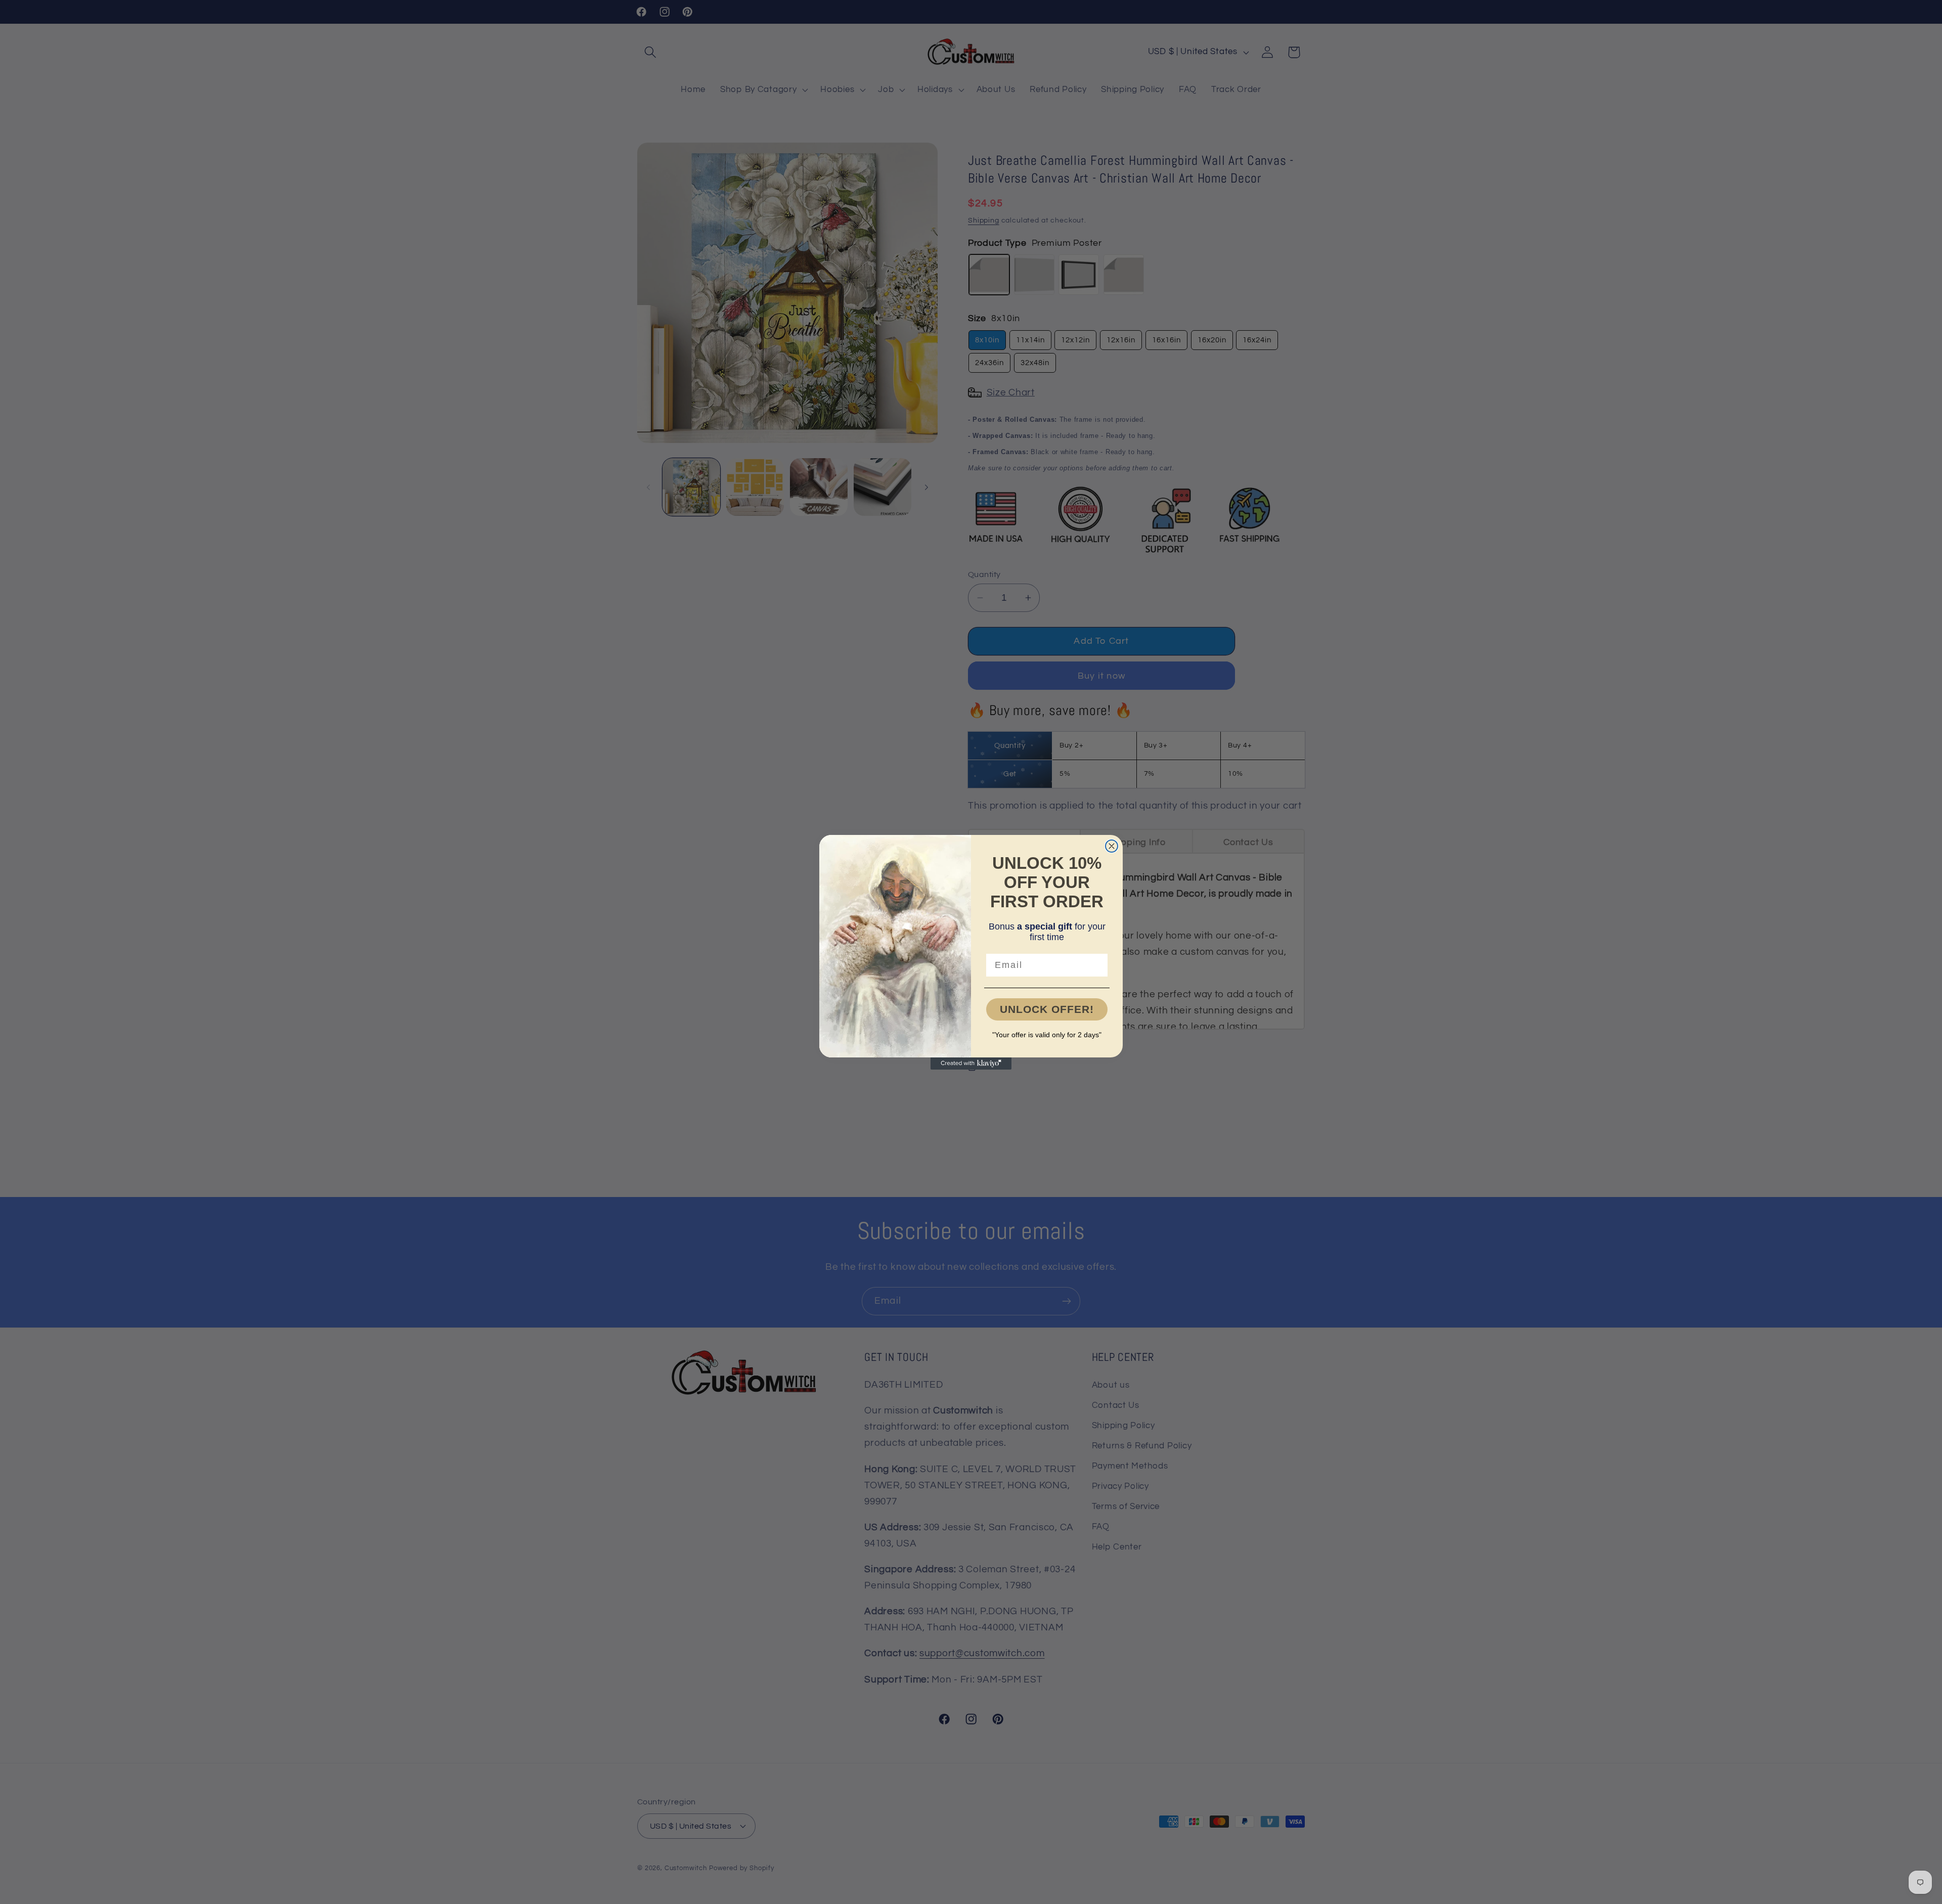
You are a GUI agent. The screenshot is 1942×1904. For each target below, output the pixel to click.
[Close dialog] (1112, 846)
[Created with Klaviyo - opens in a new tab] (971, 1064)
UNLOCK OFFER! (1047, 1009)
